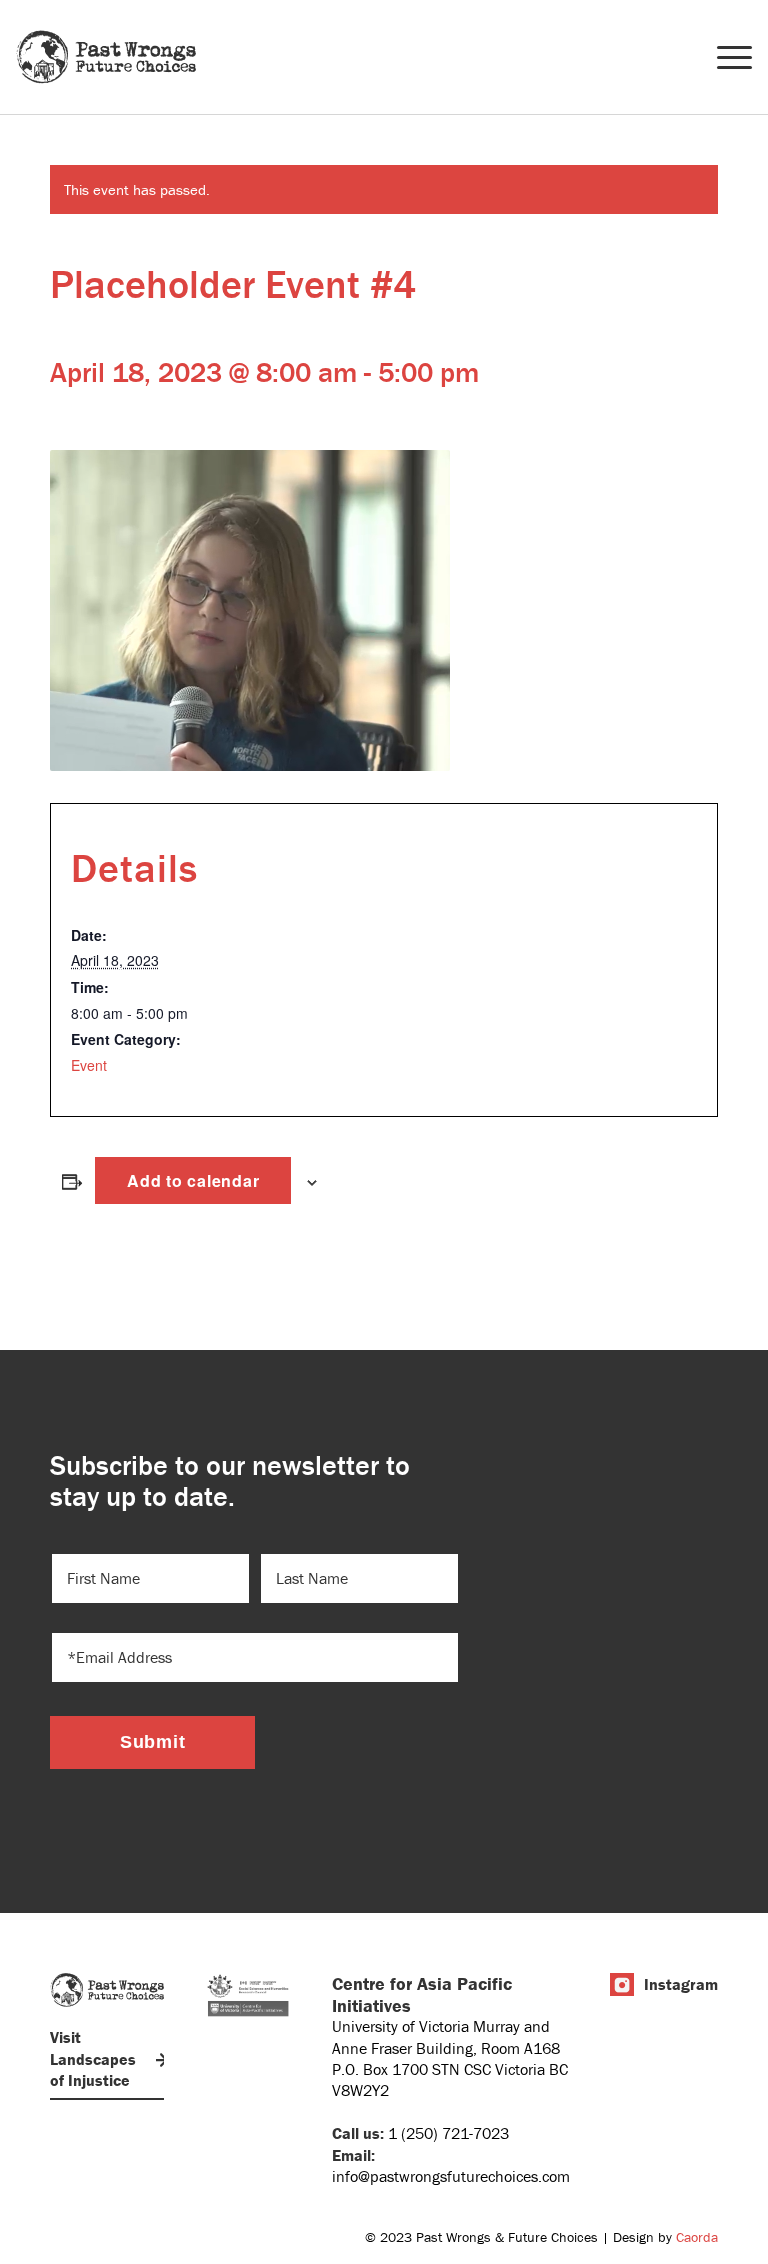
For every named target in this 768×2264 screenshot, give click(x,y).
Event (89, 1065)
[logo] (106, 57)
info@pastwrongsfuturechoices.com (451, 2176)
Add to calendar (193, 1180)
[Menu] (724, 57)
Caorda (697, 2237)
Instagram (681, 1984)
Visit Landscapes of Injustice (93, 2058)
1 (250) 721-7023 (448, 2133)
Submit (153, 1742)
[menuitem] (724, 57)
